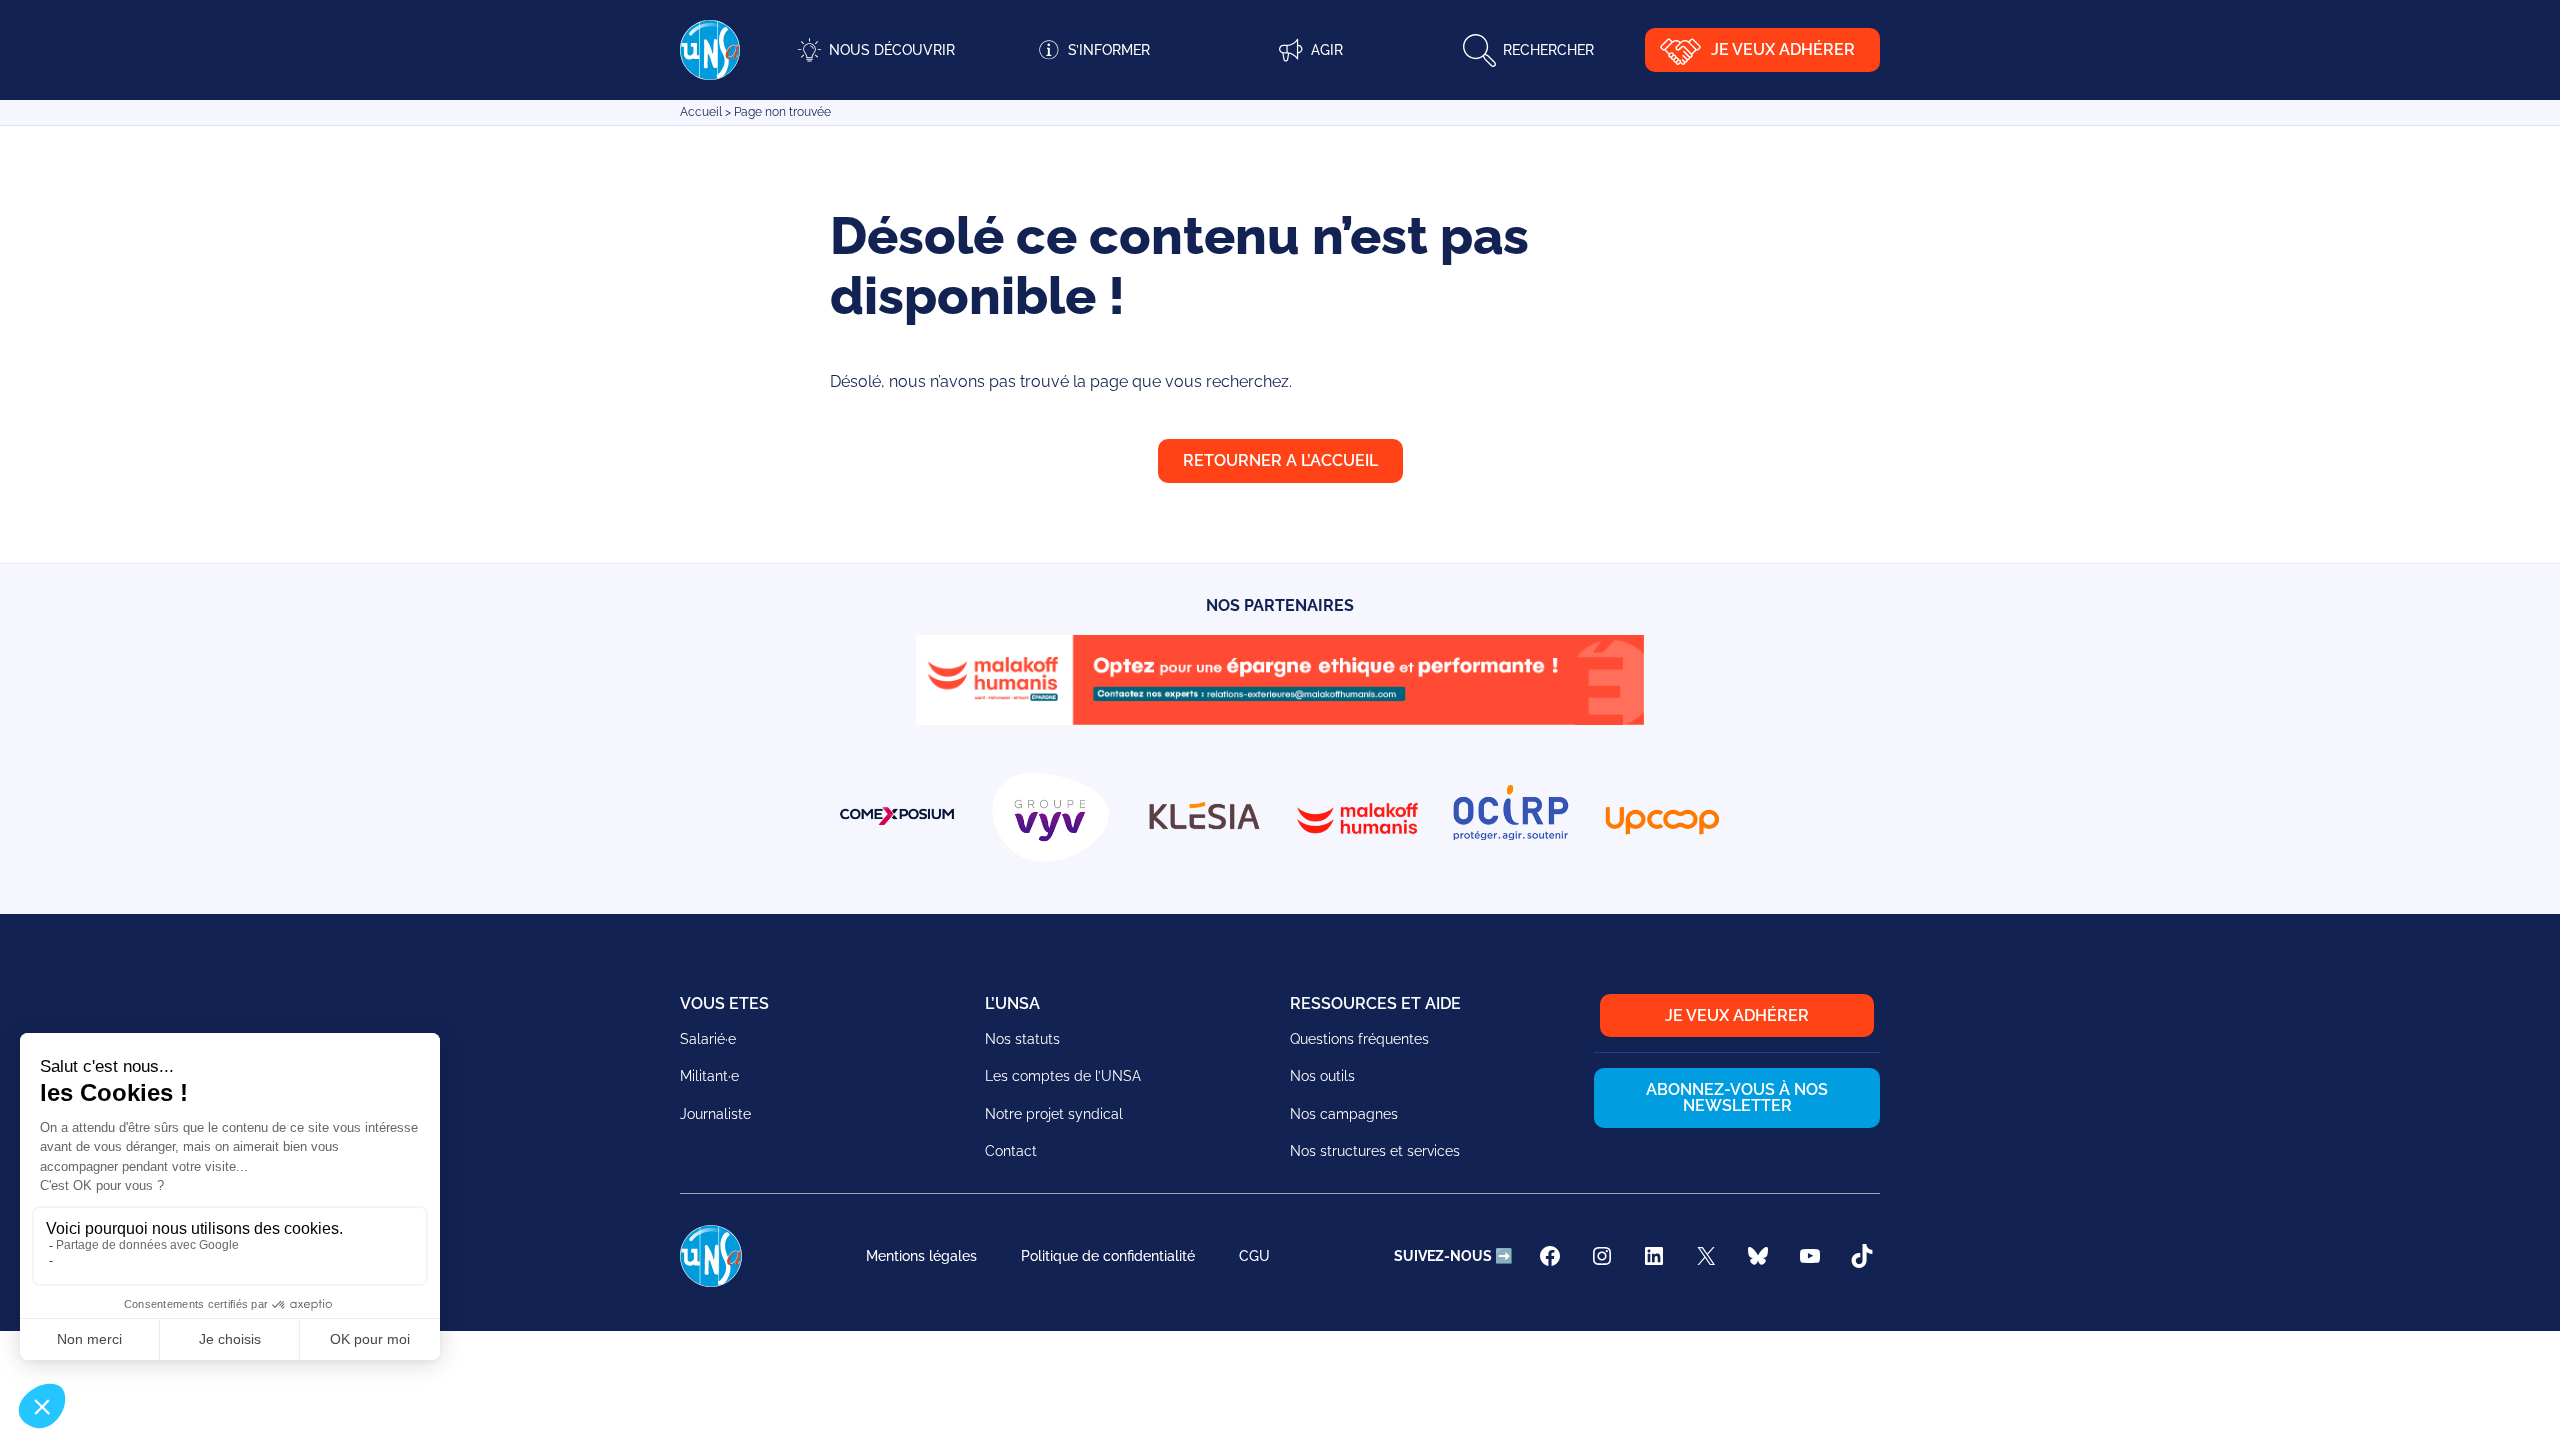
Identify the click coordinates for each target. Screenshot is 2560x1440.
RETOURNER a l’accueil (1280, 460)
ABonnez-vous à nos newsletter (1737, 1097)
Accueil (701, 112)
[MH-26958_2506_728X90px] (1280, 719)
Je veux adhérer (1783, 49)
